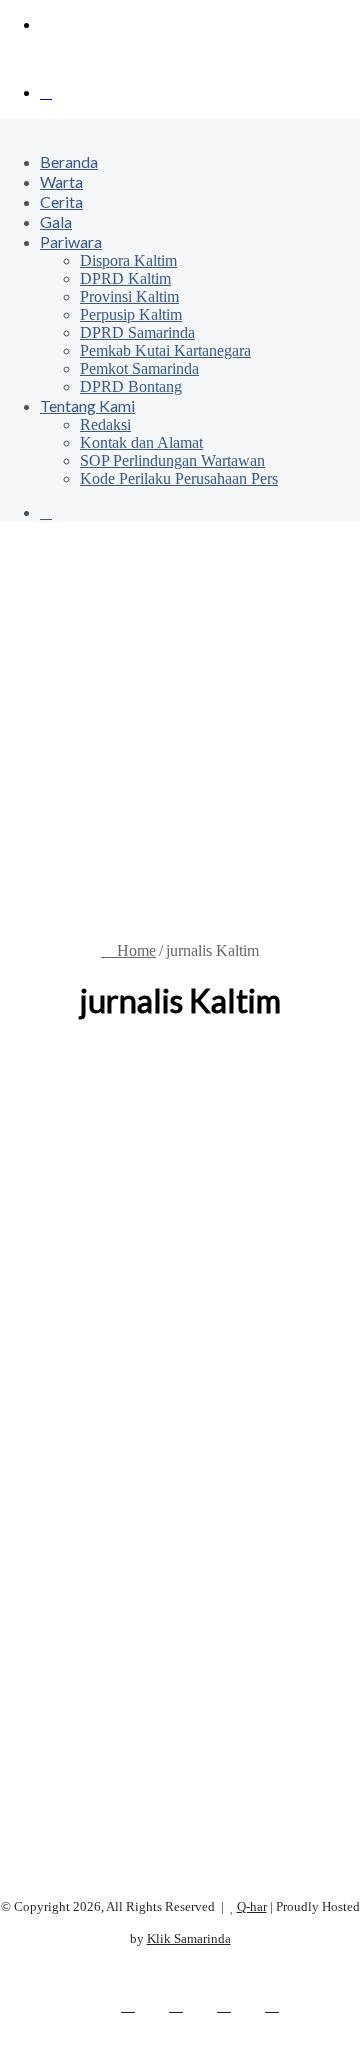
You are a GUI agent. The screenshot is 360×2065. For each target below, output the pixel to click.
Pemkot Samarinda (139, 368)
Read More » (77, 1823)
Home (134, 950)
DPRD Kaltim (125, 278)
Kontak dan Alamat (141, 442)
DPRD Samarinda (137, 332)
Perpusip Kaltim (131, 314)
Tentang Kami (87, 405)
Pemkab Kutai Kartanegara (165, 350)
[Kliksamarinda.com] (69, 58)
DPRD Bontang (131, 386)
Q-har (252, 1906)
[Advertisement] (180, 732)
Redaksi (105, 424)
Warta (61, 181)
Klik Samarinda (189, 1938)
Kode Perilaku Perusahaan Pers (179, 478)
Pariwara (71, 241)
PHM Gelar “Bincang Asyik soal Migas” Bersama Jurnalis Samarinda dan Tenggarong (178, 1197)
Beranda (69, 161)
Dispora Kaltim (128, 260)
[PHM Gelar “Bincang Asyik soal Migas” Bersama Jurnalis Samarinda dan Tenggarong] (180, 1479)
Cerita (61, 201)
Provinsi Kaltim (129, 296)
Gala (56, 221)
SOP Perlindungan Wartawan (172, 460)
